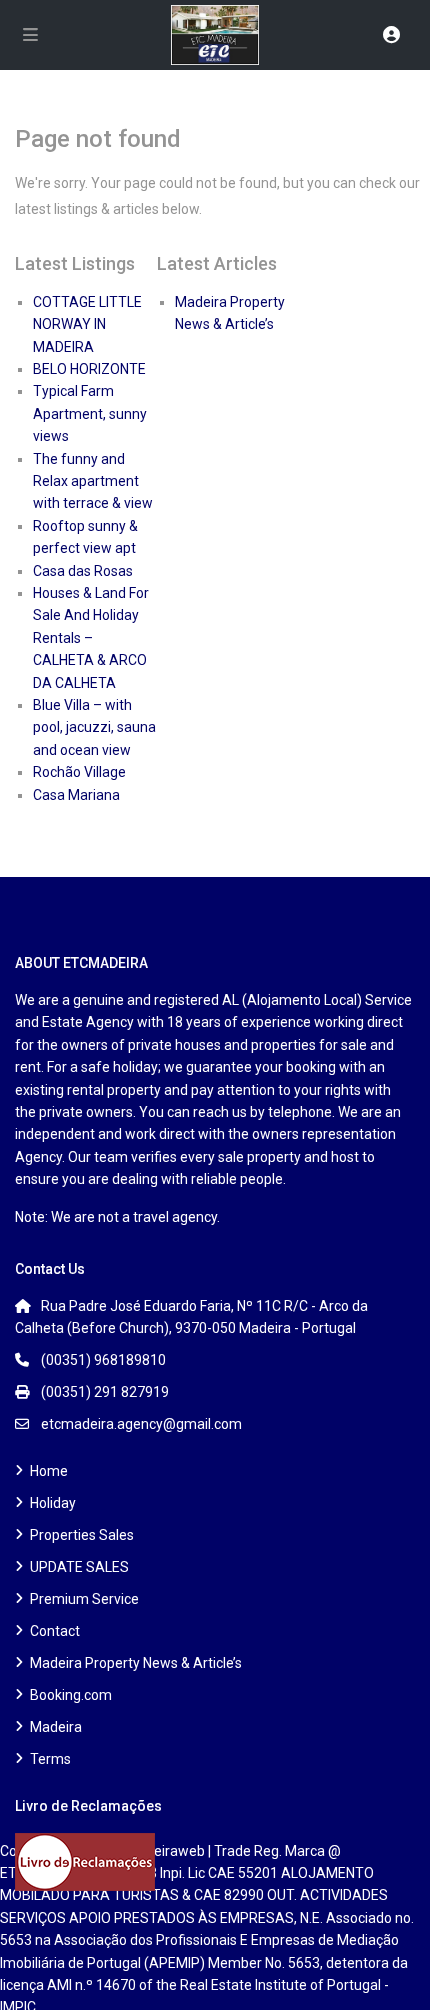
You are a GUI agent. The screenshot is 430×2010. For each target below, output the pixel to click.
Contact (55, 1631)
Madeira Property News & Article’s (136, 1663)
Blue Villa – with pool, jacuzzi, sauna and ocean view (94, 727)
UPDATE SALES (79, 1567)
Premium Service (84, 1599)
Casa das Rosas (83, 571)
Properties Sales (82, 1535)
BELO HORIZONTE (89, 369)
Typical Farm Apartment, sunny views (90, 413)
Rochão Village (79, 772)
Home (49, 1471)
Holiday (53, 1503)
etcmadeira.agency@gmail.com (141, 1424)
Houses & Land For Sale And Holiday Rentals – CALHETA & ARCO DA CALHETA (91, 638)
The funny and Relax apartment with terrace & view (93, 481)
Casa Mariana (76, 795)
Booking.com (71, 1695)
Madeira (56, 1727)
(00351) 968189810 (103, 1360)
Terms (50, 1759)
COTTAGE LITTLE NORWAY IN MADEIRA (87, 324)
